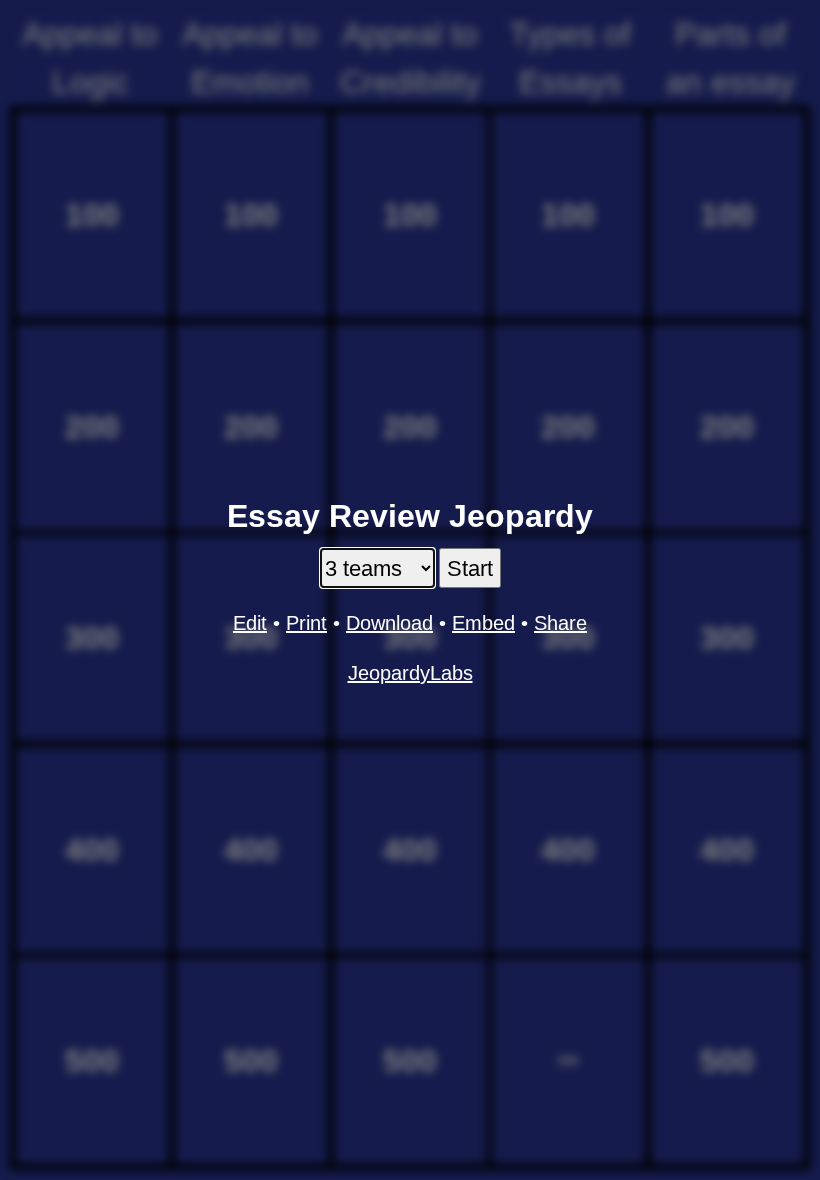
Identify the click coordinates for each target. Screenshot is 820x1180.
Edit (250, 623)
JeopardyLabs (410, 673)
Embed (483, 623)
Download (389, 623)
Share (560, 623)
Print (306, 623)
